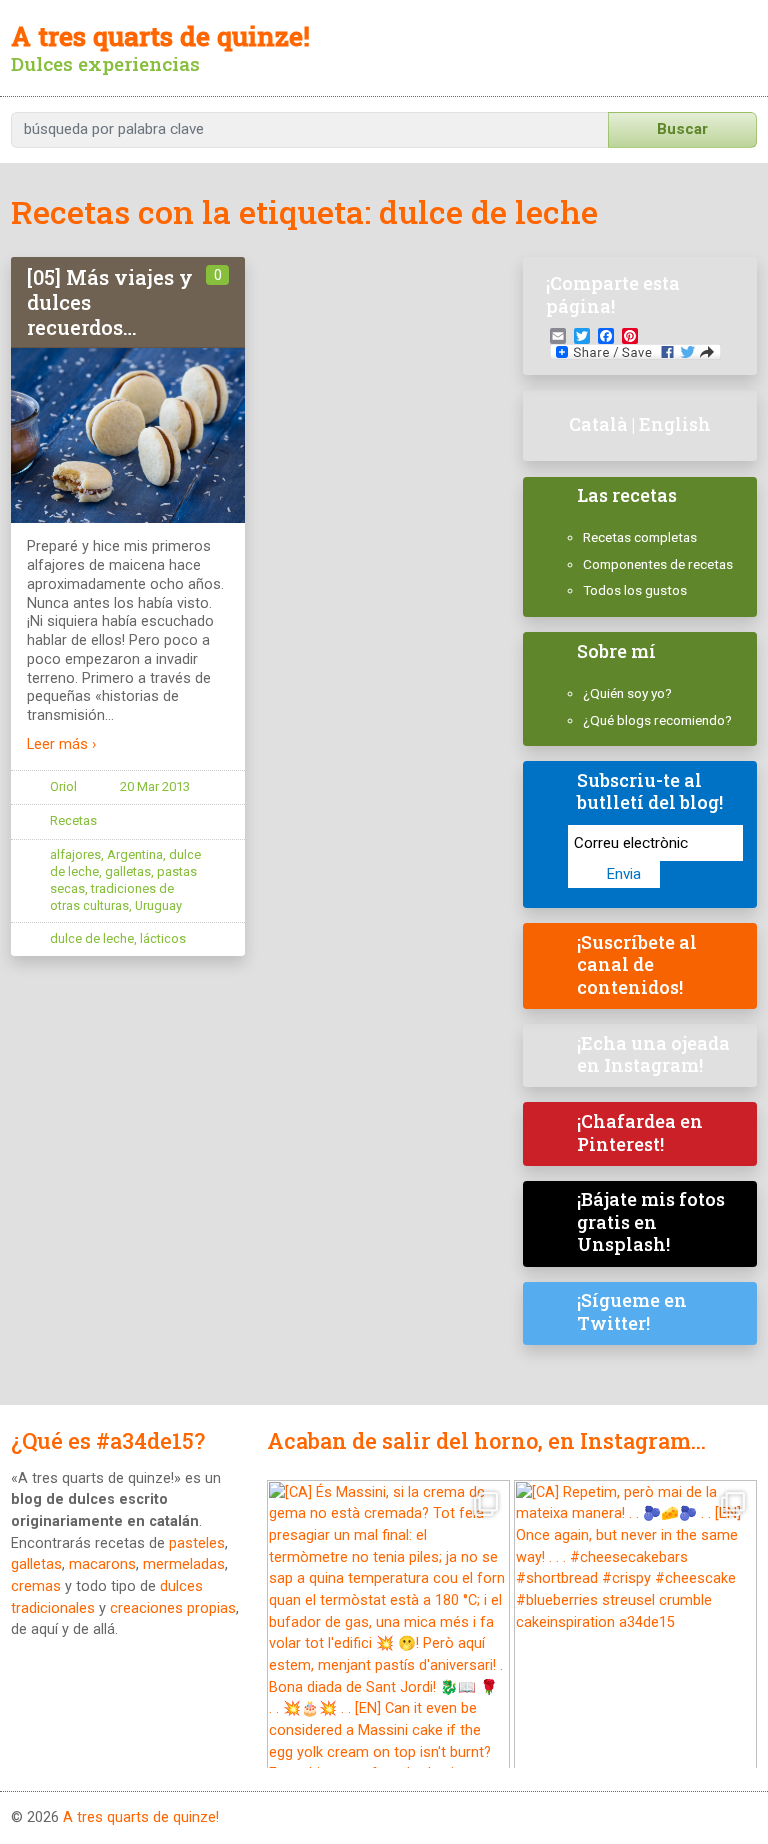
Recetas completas (640, 537)
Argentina (135, 854)
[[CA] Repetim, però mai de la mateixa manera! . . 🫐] (635, 1631)
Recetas (73, 820)
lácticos (163, 938)
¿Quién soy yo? (627, 693)
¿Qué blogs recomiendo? (657, 720)
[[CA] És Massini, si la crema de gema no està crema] (388, 1631)
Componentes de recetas (658, 564)
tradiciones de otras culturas (112, 897)
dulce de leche (92, 938)
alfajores (75, 854)
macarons (102, 1564)
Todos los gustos (635, 590)
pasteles (197, 1543)
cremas (36, 1586)
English (675, 424)
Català (598, 424)
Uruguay (158, 905)
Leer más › (61, 744)
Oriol (63, 786)
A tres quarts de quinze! (141, 1817)
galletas (128, 871)
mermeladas (184, 1564)
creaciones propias (173, 1608)
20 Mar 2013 (155, 786)
